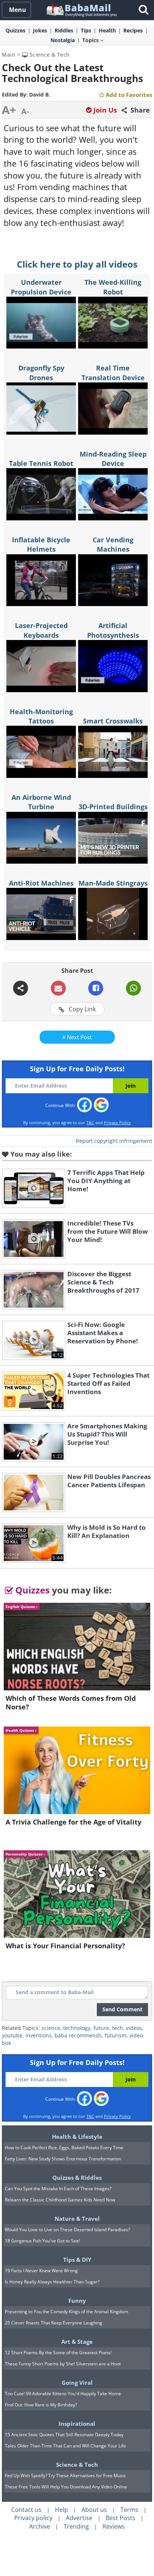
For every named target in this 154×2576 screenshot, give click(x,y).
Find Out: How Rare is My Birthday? (41, 2405)
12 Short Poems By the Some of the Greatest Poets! (58, 2353)
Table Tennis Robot (41, 463)
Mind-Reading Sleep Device (113, 459)
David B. (40, 94)
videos (134, 2028)
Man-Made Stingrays (113, 883)
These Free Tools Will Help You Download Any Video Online (66, 2487)
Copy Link (81, 1009)
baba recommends (78, 2035)
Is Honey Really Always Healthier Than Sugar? (52, 2282)
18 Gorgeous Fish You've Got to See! (42, 2241)
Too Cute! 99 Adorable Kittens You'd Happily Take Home (63, 2394)
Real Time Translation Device (113, 373)
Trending (76, 2526)
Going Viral (77, 2383)
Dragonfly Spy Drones (41, 373)
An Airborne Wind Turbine (41, 802)
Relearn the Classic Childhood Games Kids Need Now (60, 2200)
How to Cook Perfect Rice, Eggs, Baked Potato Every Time (64, 2148)
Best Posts (121, 2518)
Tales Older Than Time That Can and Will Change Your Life (65, 2446)
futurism (115, 2035)
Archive (40, 2526)
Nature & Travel (77, 2219)
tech (118, 2028)
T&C (90, 1123)
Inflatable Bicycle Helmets (41, 544)
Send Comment (122, 2009)
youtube (12, 2035)
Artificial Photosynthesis (113, 630)
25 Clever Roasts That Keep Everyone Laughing (54, 2323)
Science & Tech (49, 55)
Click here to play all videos (77, 264)
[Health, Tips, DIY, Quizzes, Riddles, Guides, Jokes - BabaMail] (81, 10)
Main (9, 55)
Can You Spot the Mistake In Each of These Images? (58, 2189)
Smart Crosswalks (113, 721)
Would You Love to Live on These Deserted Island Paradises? (67, 2230)
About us (94, 2510)
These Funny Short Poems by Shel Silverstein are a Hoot (63, 2364)
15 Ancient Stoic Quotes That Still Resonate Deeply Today (64, 2435)
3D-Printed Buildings (113, 807)
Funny (77, 2301)
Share (139, 110)
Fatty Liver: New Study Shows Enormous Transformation (63, 2159)
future (101, 2028)
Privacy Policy (117, 1123)
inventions (38, 2035)
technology (77, 2028)
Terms (129, 2510)
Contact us (26, 2510)
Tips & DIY (77, 2260)
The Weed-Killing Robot (113, 287)
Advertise (79, 2518)
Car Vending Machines (113, 544)
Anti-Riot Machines (41, 883)
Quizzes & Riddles (77, 2178)
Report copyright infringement (114, 1141)
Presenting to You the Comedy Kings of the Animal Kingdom (67, 2312)
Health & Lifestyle (77, 2137)
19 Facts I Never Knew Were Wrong (41, 2271)
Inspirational (77, 2424)
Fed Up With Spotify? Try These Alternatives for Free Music (65, 2476)
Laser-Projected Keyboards (41, 630)
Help (61, 2510)
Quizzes (31, 1590)
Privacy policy (33, 2518)
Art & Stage (77, 2342)
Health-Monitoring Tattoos (41, 716)
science (51, 2028)
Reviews (114, 2526)
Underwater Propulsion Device (41, 287)
